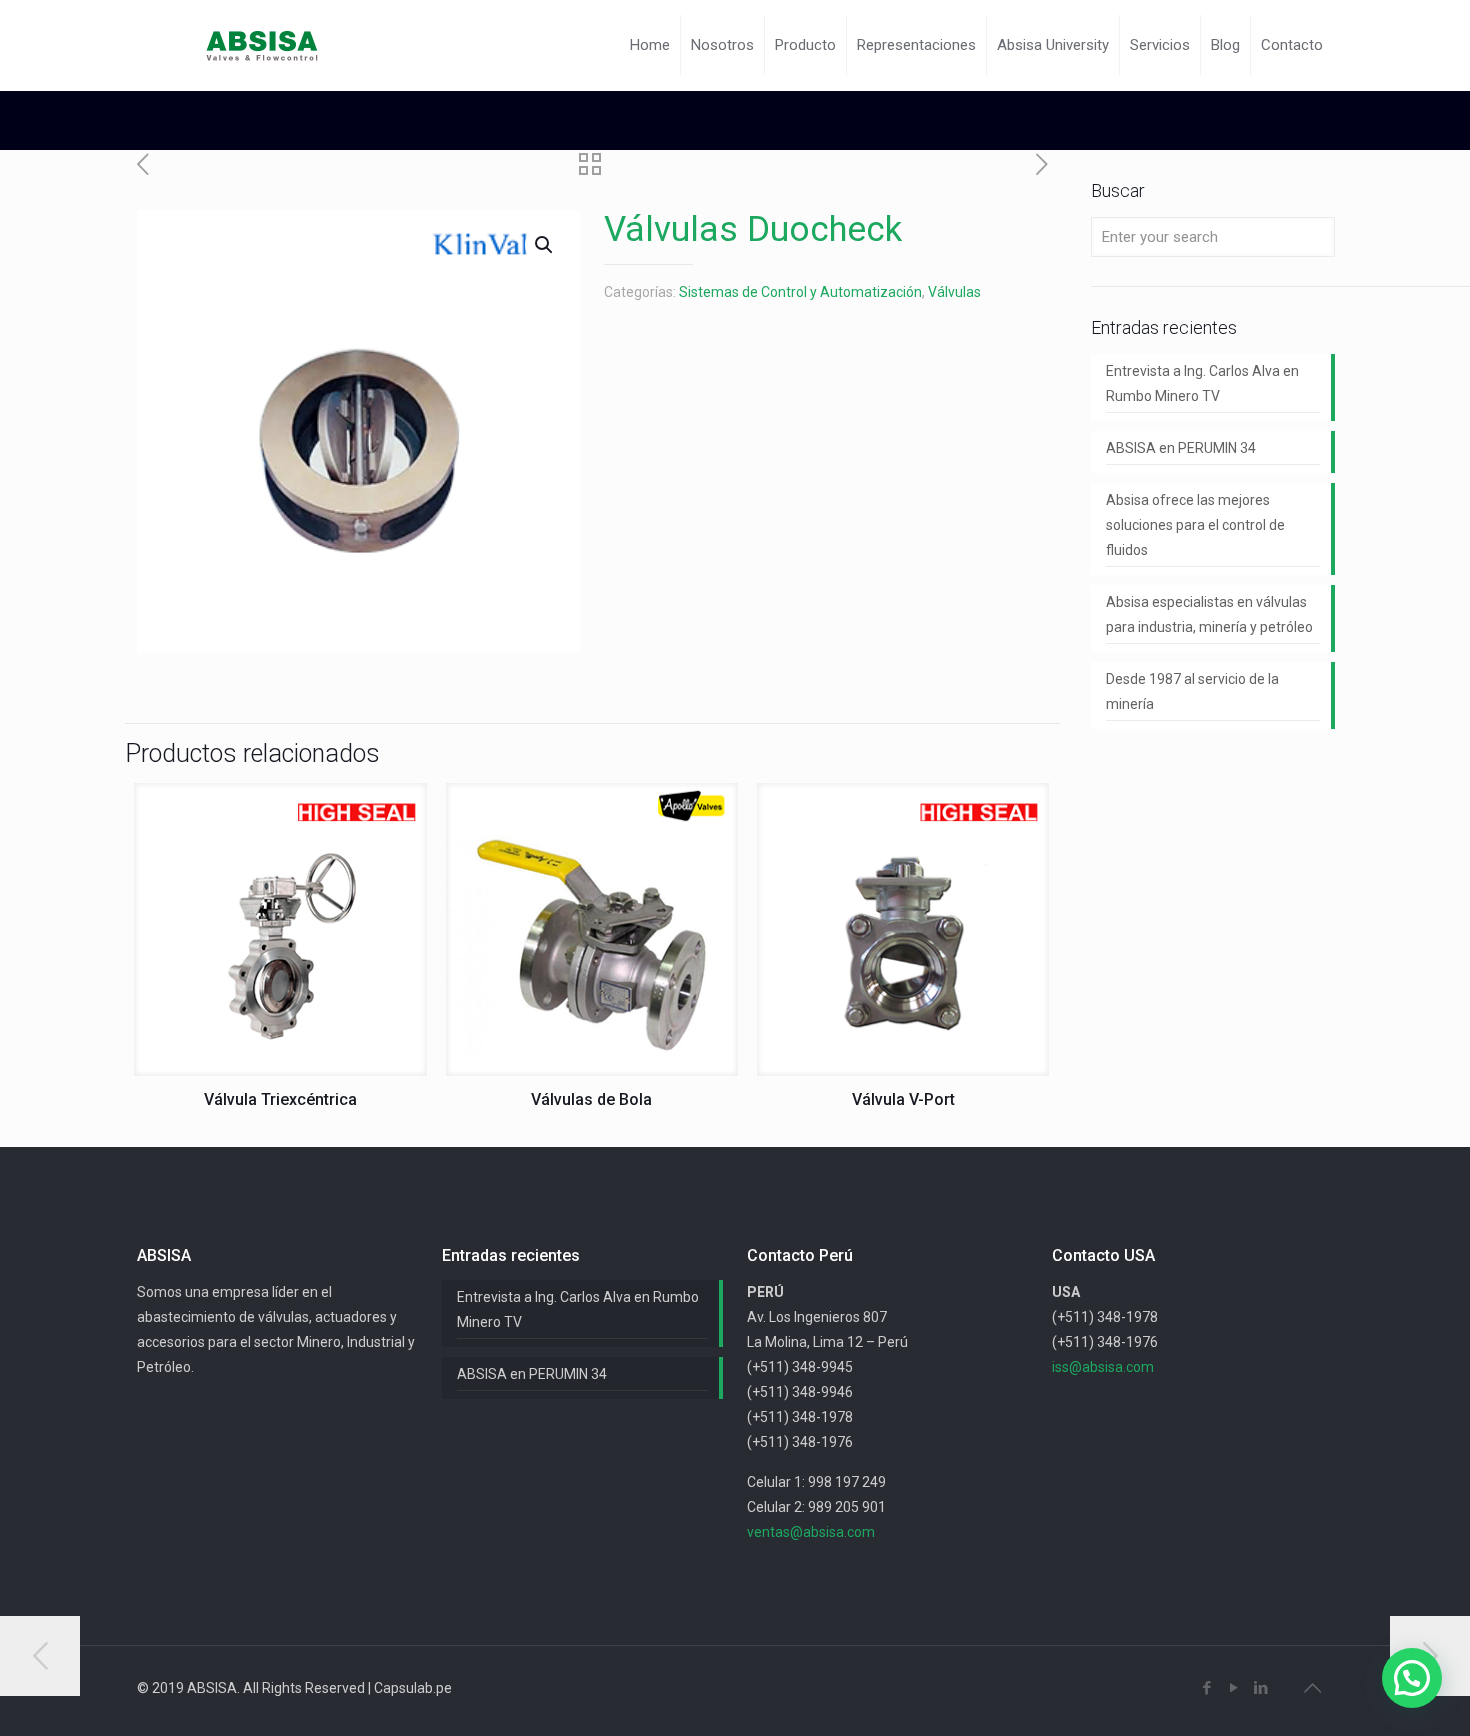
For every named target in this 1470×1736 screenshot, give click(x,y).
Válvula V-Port (903, 1099)
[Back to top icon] (1312, 1688)
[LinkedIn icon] (1260, 1688)
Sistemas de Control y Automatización (800, 292)
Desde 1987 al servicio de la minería (1192, 691)
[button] (1412, 1678)
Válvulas (954, 292)
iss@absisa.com (1103, 1367)
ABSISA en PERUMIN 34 (1181, 448)
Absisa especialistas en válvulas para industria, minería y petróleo (1209, 614)
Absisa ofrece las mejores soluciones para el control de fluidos (1195, 525)
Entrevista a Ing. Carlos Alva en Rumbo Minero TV (1202, 383)
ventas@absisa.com (811, 1532)
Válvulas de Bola (591, 1099)
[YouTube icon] (1233, 1688)
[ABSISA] (263, 45)
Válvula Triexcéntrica (280, 1099)
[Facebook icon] (1206, 1688)
